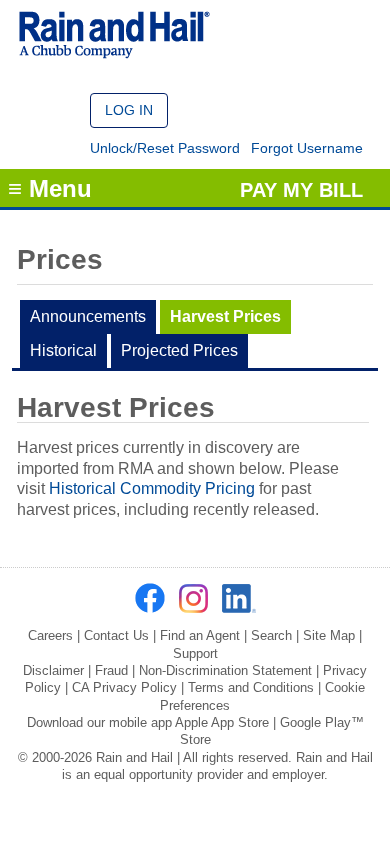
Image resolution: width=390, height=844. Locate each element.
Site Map (329, 635)
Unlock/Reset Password (165, 148)
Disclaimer (53, 670)
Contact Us (116, 635)
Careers (50, 635)
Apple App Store (222, 722)
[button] (129, 110)
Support (195, 653)
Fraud (111, 670)
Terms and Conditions (251, 687)
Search (271, 635)
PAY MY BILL (301, 190)
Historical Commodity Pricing (152, 488)
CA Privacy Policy (124, 687)
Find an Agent (200, 635)
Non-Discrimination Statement (225, 670)
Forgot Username (307, 148)
